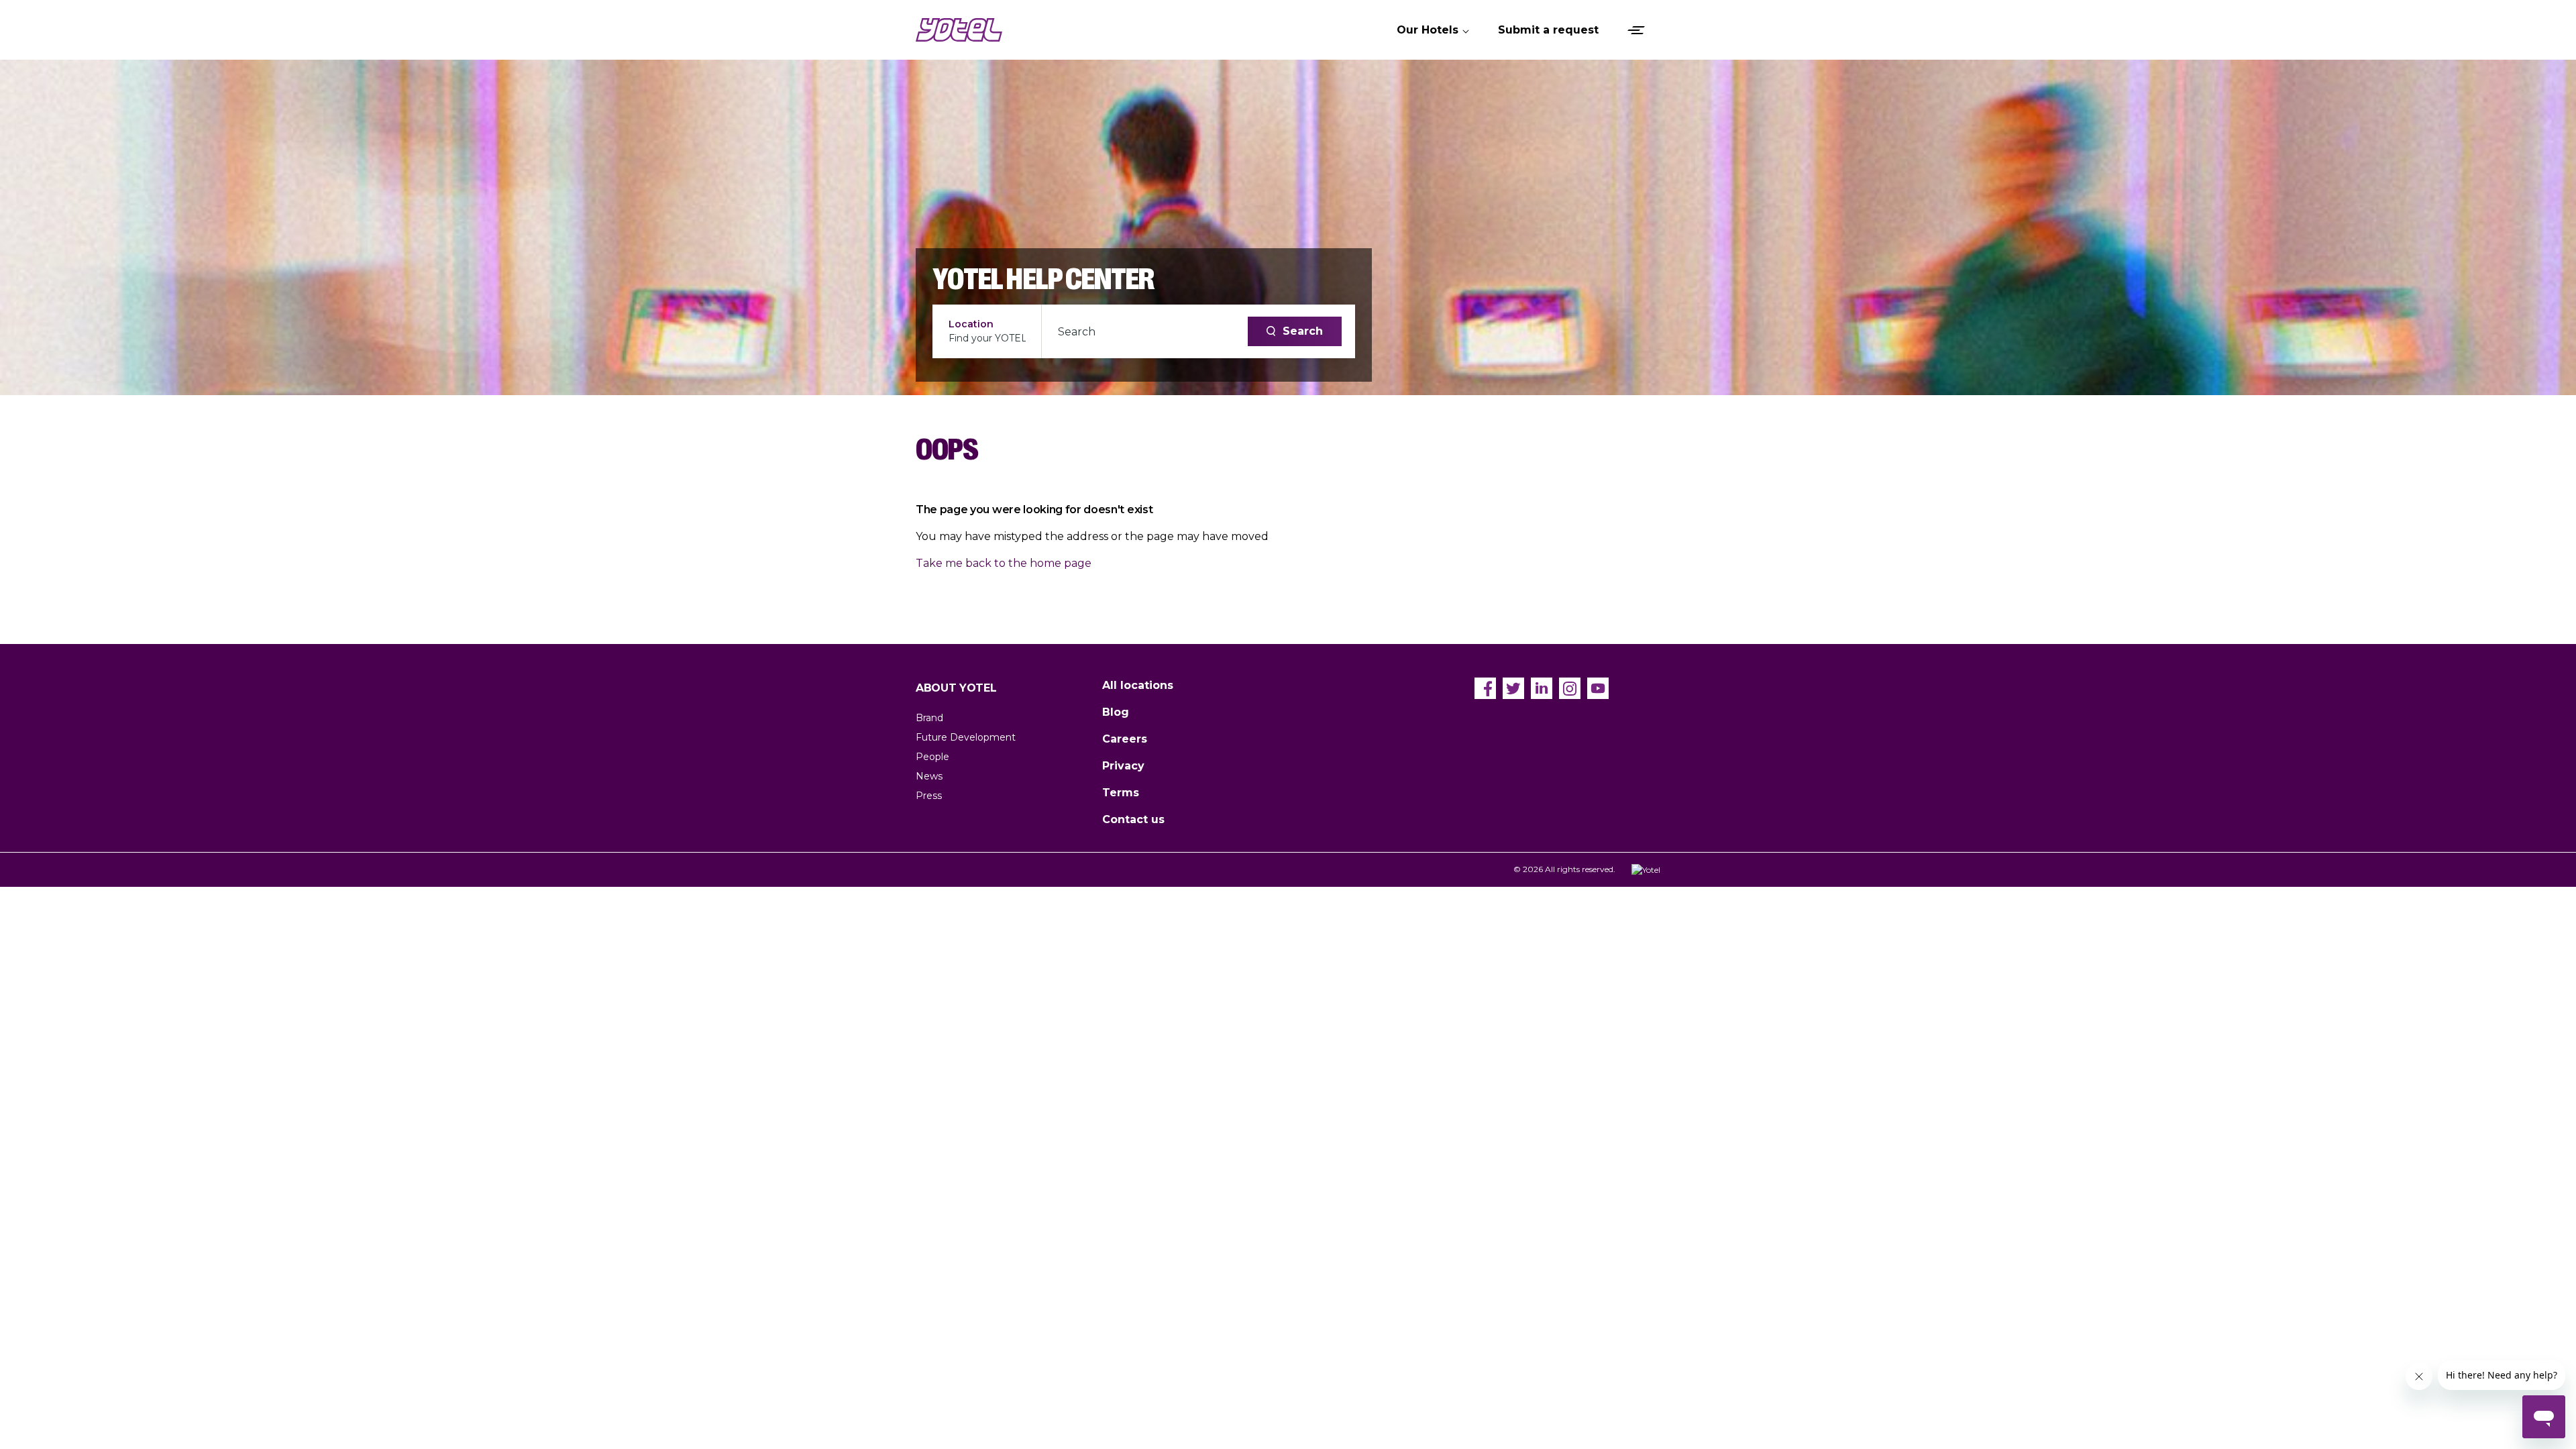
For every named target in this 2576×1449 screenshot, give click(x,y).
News (929, 776)
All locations (1138, 685)
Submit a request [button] (1548, 30)
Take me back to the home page (1004, 563)
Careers (1125, 739)
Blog (1116, 712)
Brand (929, 718)
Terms (1121, 793)
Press (929, 796)
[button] (1434, 30)
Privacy (1123, 766)
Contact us (1133, 819)
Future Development (966, 737)
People (932, 757)
